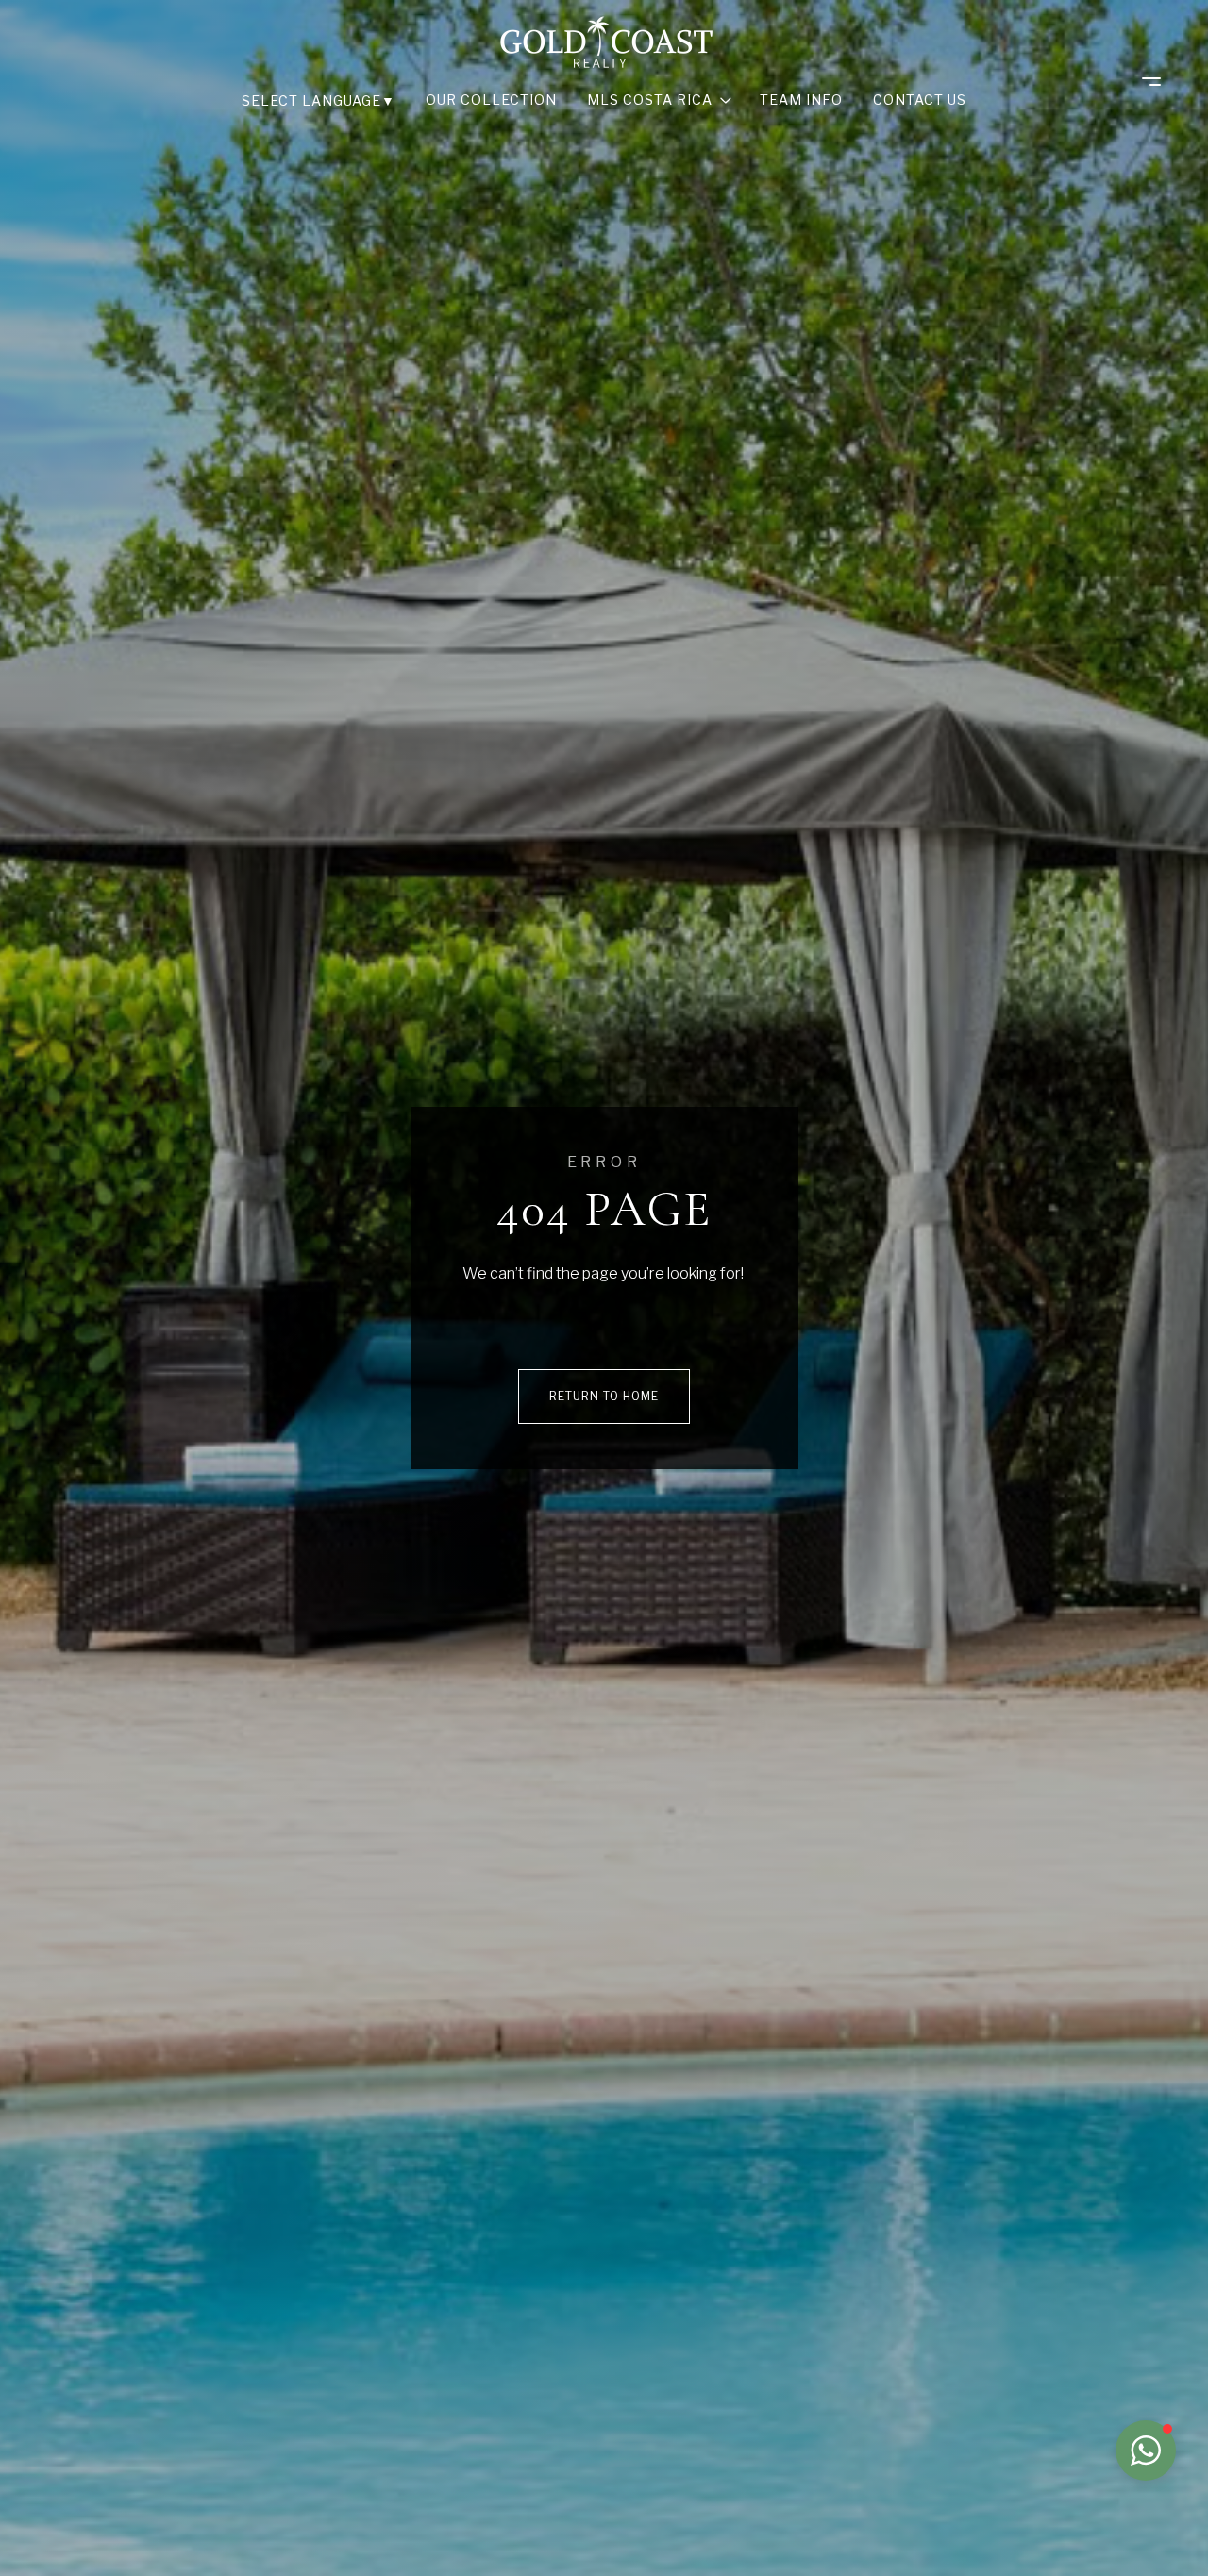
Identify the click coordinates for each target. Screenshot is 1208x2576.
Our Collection (491, 100)
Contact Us (920, 100)
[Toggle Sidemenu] (1142, 81)
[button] (1146, 2451)
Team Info (801, 100)
